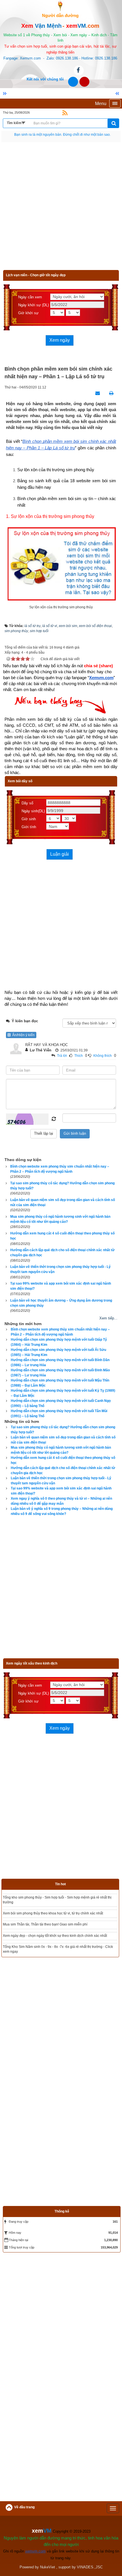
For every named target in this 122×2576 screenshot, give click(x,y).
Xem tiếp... (108, 1318)
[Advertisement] (61, 209)
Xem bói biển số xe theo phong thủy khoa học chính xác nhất (50, 1924)
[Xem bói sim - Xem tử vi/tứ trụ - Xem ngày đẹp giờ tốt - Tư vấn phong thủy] (60, 5)
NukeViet (48, 2540)
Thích (79, 1056)
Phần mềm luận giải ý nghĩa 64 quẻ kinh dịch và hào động (48, 1897)
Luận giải (60, 854)
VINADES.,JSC (90, 2540)
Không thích (103, 1056)
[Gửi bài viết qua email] (96, 393)
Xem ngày (60, 340)
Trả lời (62, 1056)
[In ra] (110, 393)
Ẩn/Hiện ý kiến (23, 1035)
